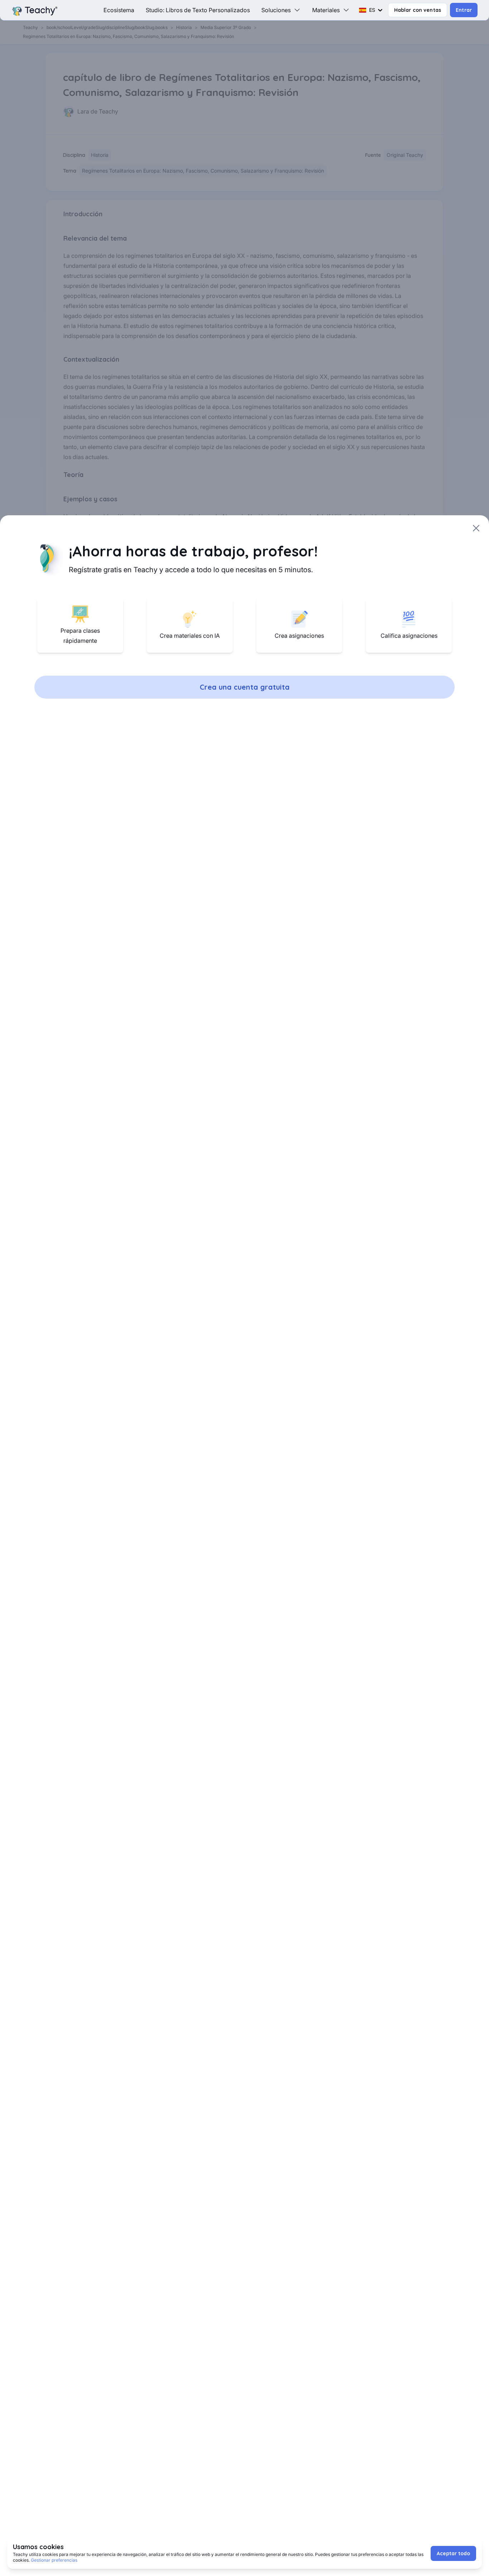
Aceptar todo (453, 2553)
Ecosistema (119, 10)
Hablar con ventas (418, 10)
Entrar (464, 10)
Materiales (326, 10)
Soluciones (276, 10)
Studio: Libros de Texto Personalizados (198, 10)
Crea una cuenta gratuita (245, 687)
